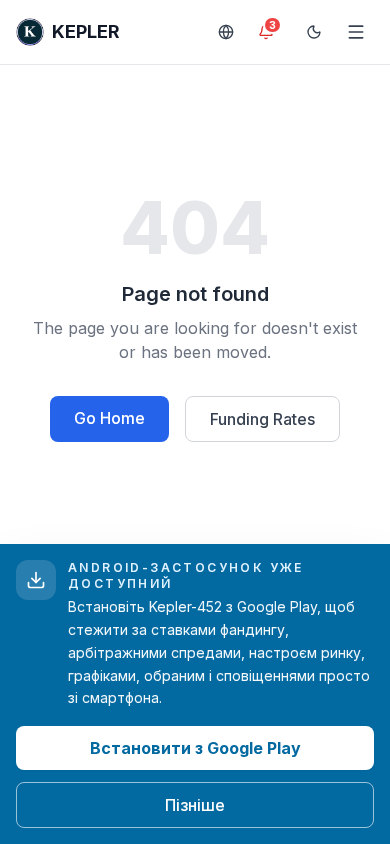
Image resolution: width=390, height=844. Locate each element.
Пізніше (195, 805)
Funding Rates (262, 419)
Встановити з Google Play (195, 748)
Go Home (109, 418)
